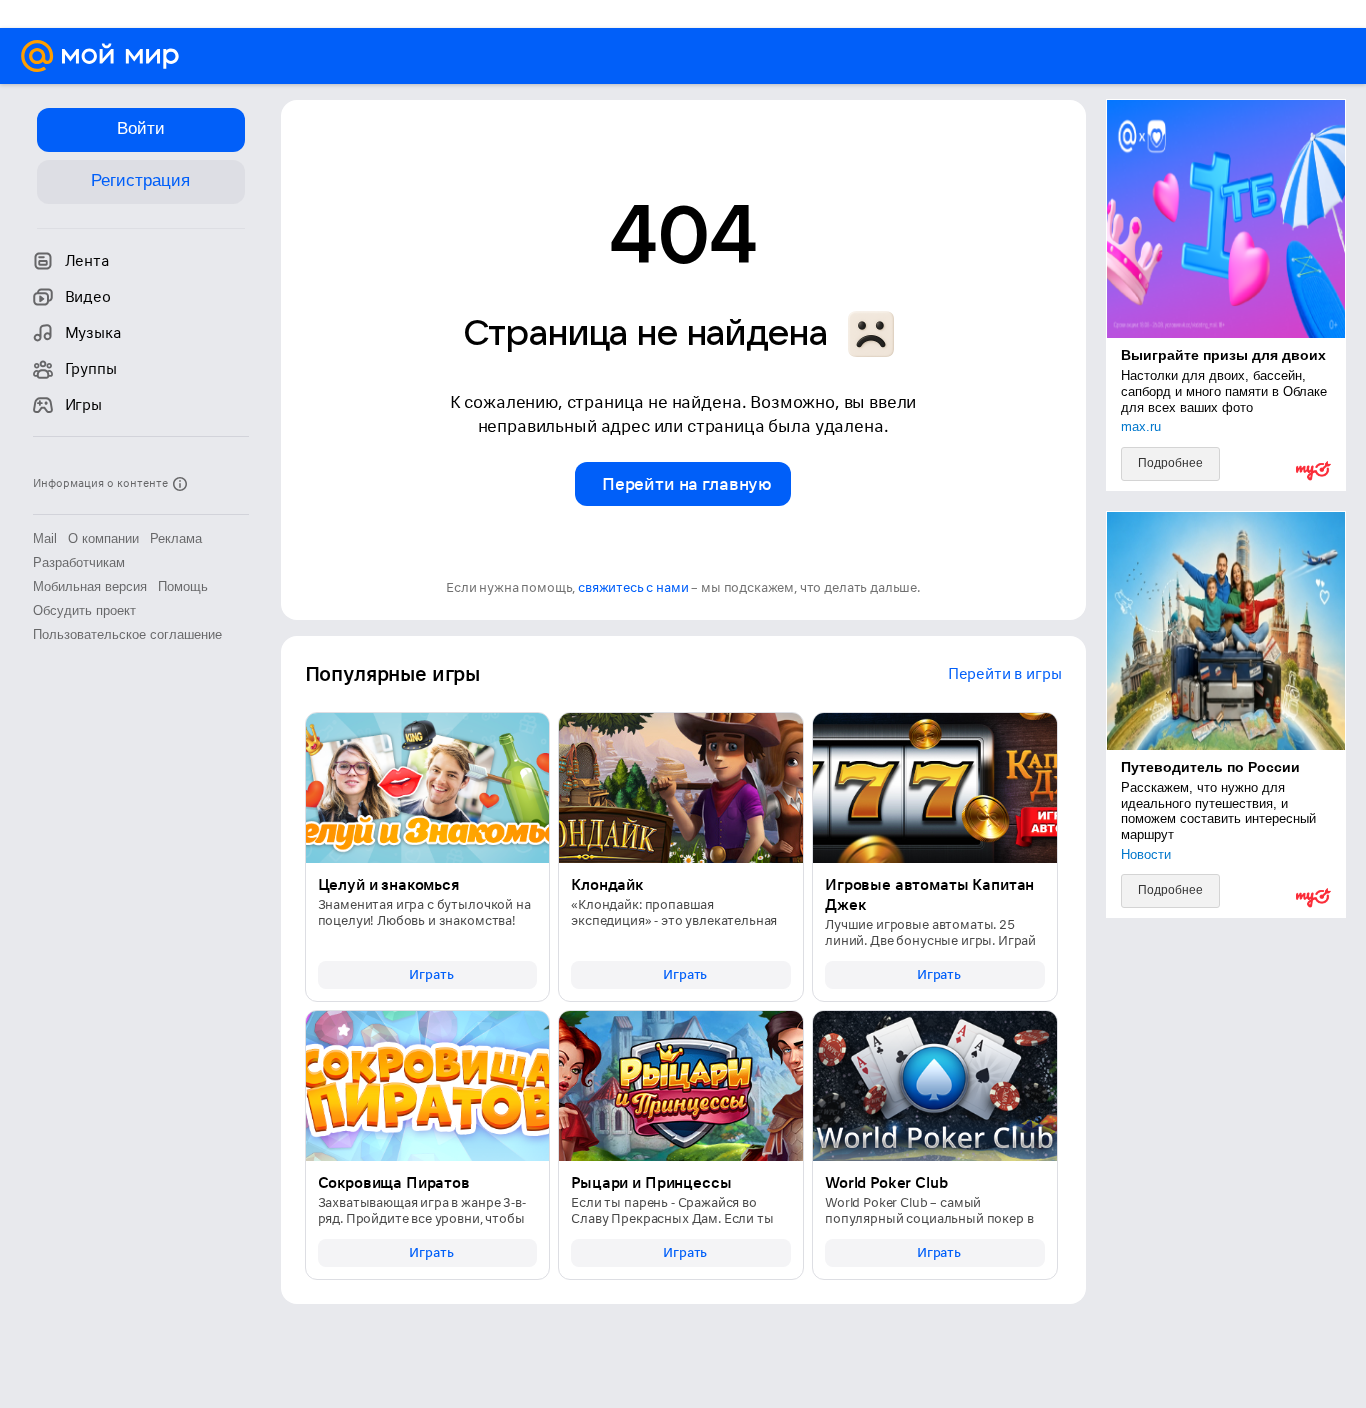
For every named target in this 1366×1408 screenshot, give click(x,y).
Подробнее (1170, 463)
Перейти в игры (1005, 674)
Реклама (176, 538)
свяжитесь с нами (633, 587)
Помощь (183, 586)
